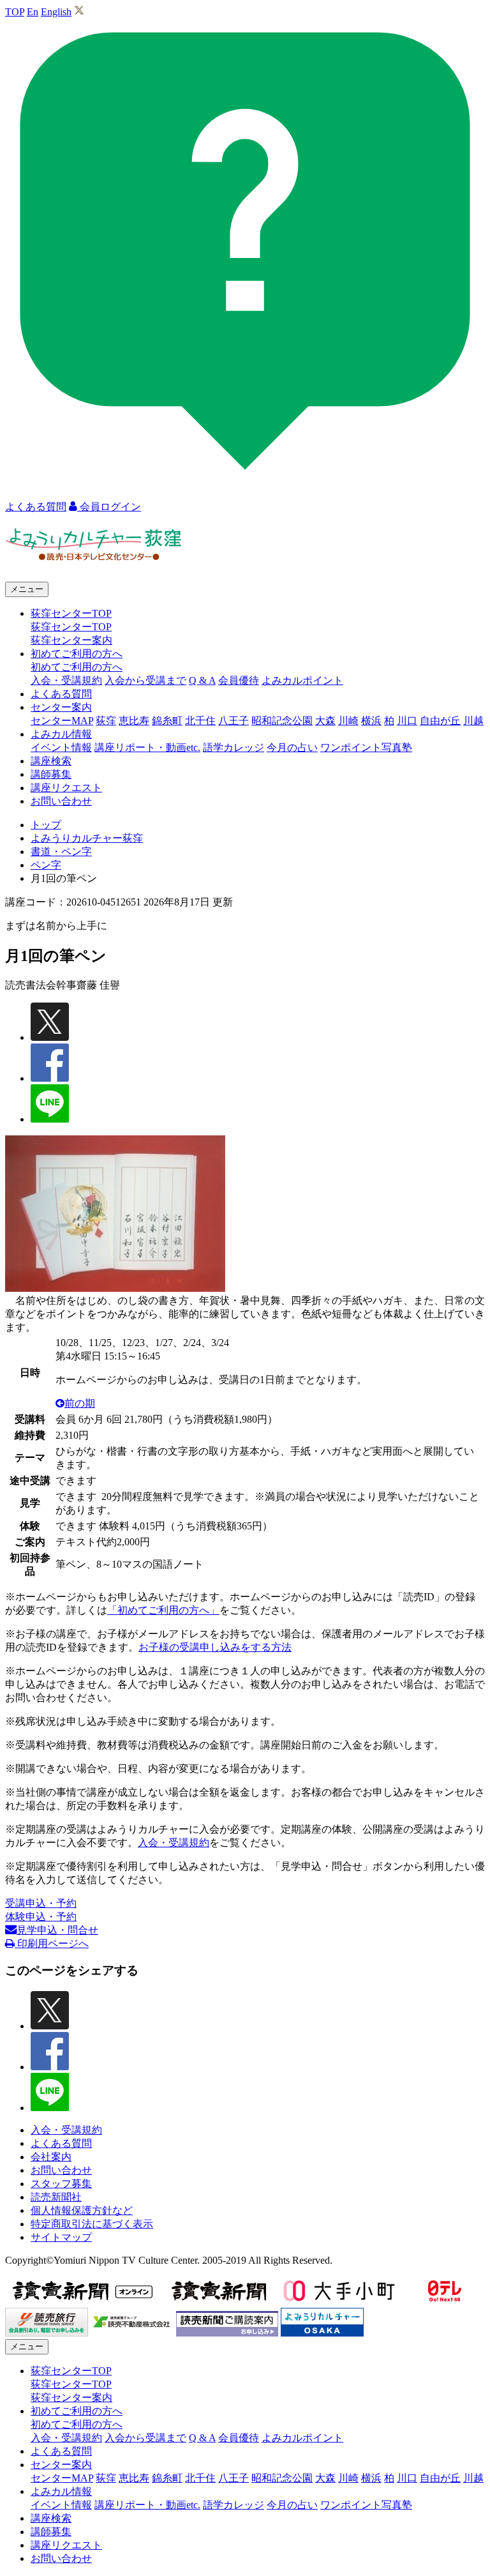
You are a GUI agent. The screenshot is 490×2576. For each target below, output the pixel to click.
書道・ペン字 (61, 852)
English (56, 12)
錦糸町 (167, 721)
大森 (325, 721)
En (33, 12)
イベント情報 (61, 747)
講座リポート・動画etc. (147, 747)
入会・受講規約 (66, 680)
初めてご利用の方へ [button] (77, 654)
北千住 (200, 721)
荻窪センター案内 (71, 640)
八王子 (234, 721)
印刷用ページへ (52, 1943)
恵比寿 (134, 721)
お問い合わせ (61, 801)
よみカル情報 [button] (61, 734)
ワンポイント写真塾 (366, 747)
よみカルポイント (302, 680)
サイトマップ (61, 2237)
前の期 (80, 1403)
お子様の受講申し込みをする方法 (215, 1647)
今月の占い (292, 747)
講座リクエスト (66, 788)
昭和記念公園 (282, 721)
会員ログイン (109, 507)
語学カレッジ (234, 747)
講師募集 (51, 774)
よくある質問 (61, 694)
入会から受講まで (145, 680)
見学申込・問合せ (57, 1930)
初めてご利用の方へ (77, 667)
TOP (15, 12)
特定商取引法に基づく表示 (92, 2224)
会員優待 (239, 680)
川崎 (348, 721)
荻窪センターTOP (71, 627)
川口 (407, 721)
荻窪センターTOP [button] (71, 613)
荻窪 (106, 721)
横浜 (371, 721)
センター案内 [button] (61, 707)
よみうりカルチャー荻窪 (87, 838)
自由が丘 (440, 721)
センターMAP (62, 721)
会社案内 (51, 2157)
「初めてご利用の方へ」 (163, 1610)
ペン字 (46, 865)
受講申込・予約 (41, 1903)
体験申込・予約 (41, 1917)
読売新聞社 (56, 2197)
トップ (46, 825)
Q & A (202, 680)
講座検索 (51, 761)
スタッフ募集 (61, 2184)
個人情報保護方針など (82, 2210)
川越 (473, 721)
